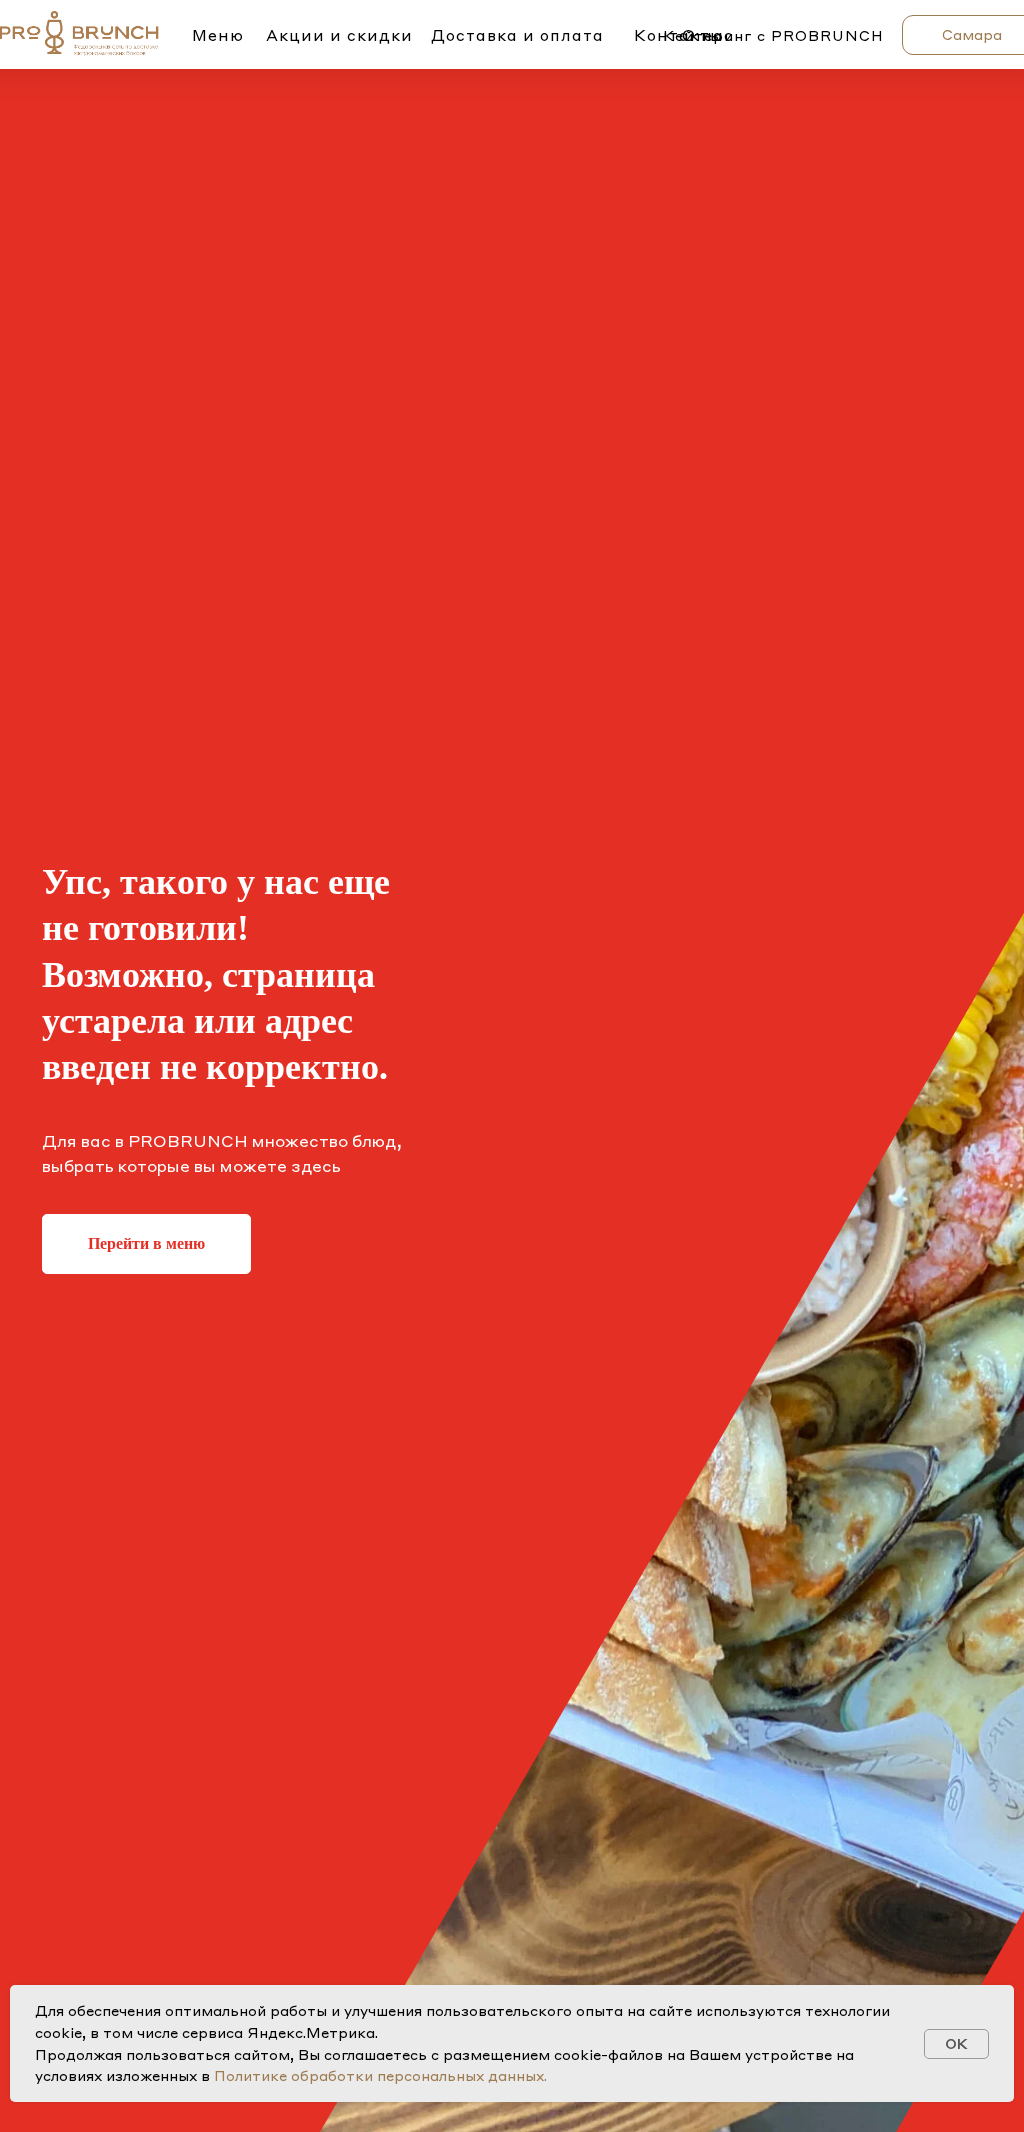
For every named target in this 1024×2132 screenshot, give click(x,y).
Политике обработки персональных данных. (380, 2075)
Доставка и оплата (517, 35)
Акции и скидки (339, 35)
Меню (218, 35)
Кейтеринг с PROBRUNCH (773, 35)
